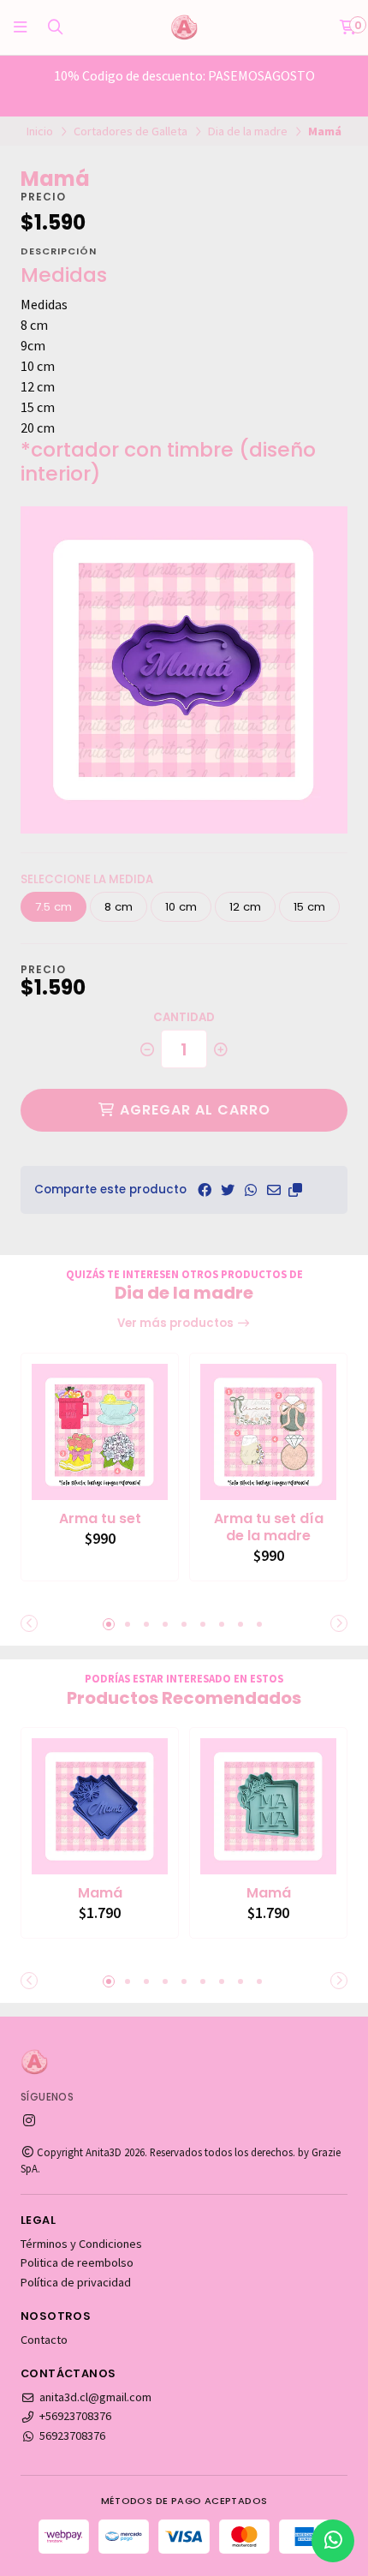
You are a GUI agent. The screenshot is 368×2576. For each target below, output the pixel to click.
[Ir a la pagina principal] (184, 27)
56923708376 (72, 2436)
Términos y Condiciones (81, 2244)
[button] (295, 1190)
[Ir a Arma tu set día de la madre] (268, 1432)
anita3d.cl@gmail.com (95, 2397)
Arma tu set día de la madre (269, 1527)
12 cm (245, 907)
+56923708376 (75, 2416)
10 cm (181, 907)
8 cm (119, 907)
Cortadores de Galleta (131, 131)
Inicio (40, 131)
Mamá (100, 1893)
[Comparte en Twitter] (228, 1190)
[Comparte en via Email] (274, 1190)
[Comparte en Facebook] (205, 1190)
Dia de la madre (248, 131)
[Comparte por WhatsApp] (251, 1190)
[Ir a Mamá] (100, 1806)
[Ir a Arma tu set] (100, 1432)
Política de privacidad (76, 2282)
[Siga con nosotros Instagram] (29, 2120)
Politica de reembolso (77, 2262)
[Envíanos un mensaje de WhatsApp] (333, 2541)
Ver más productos (177, 1323)
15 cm (309, 907)
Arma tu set (100, 1519)
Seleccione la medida (87, 879)
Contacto (44, 2340)
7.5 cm (53, 907)
